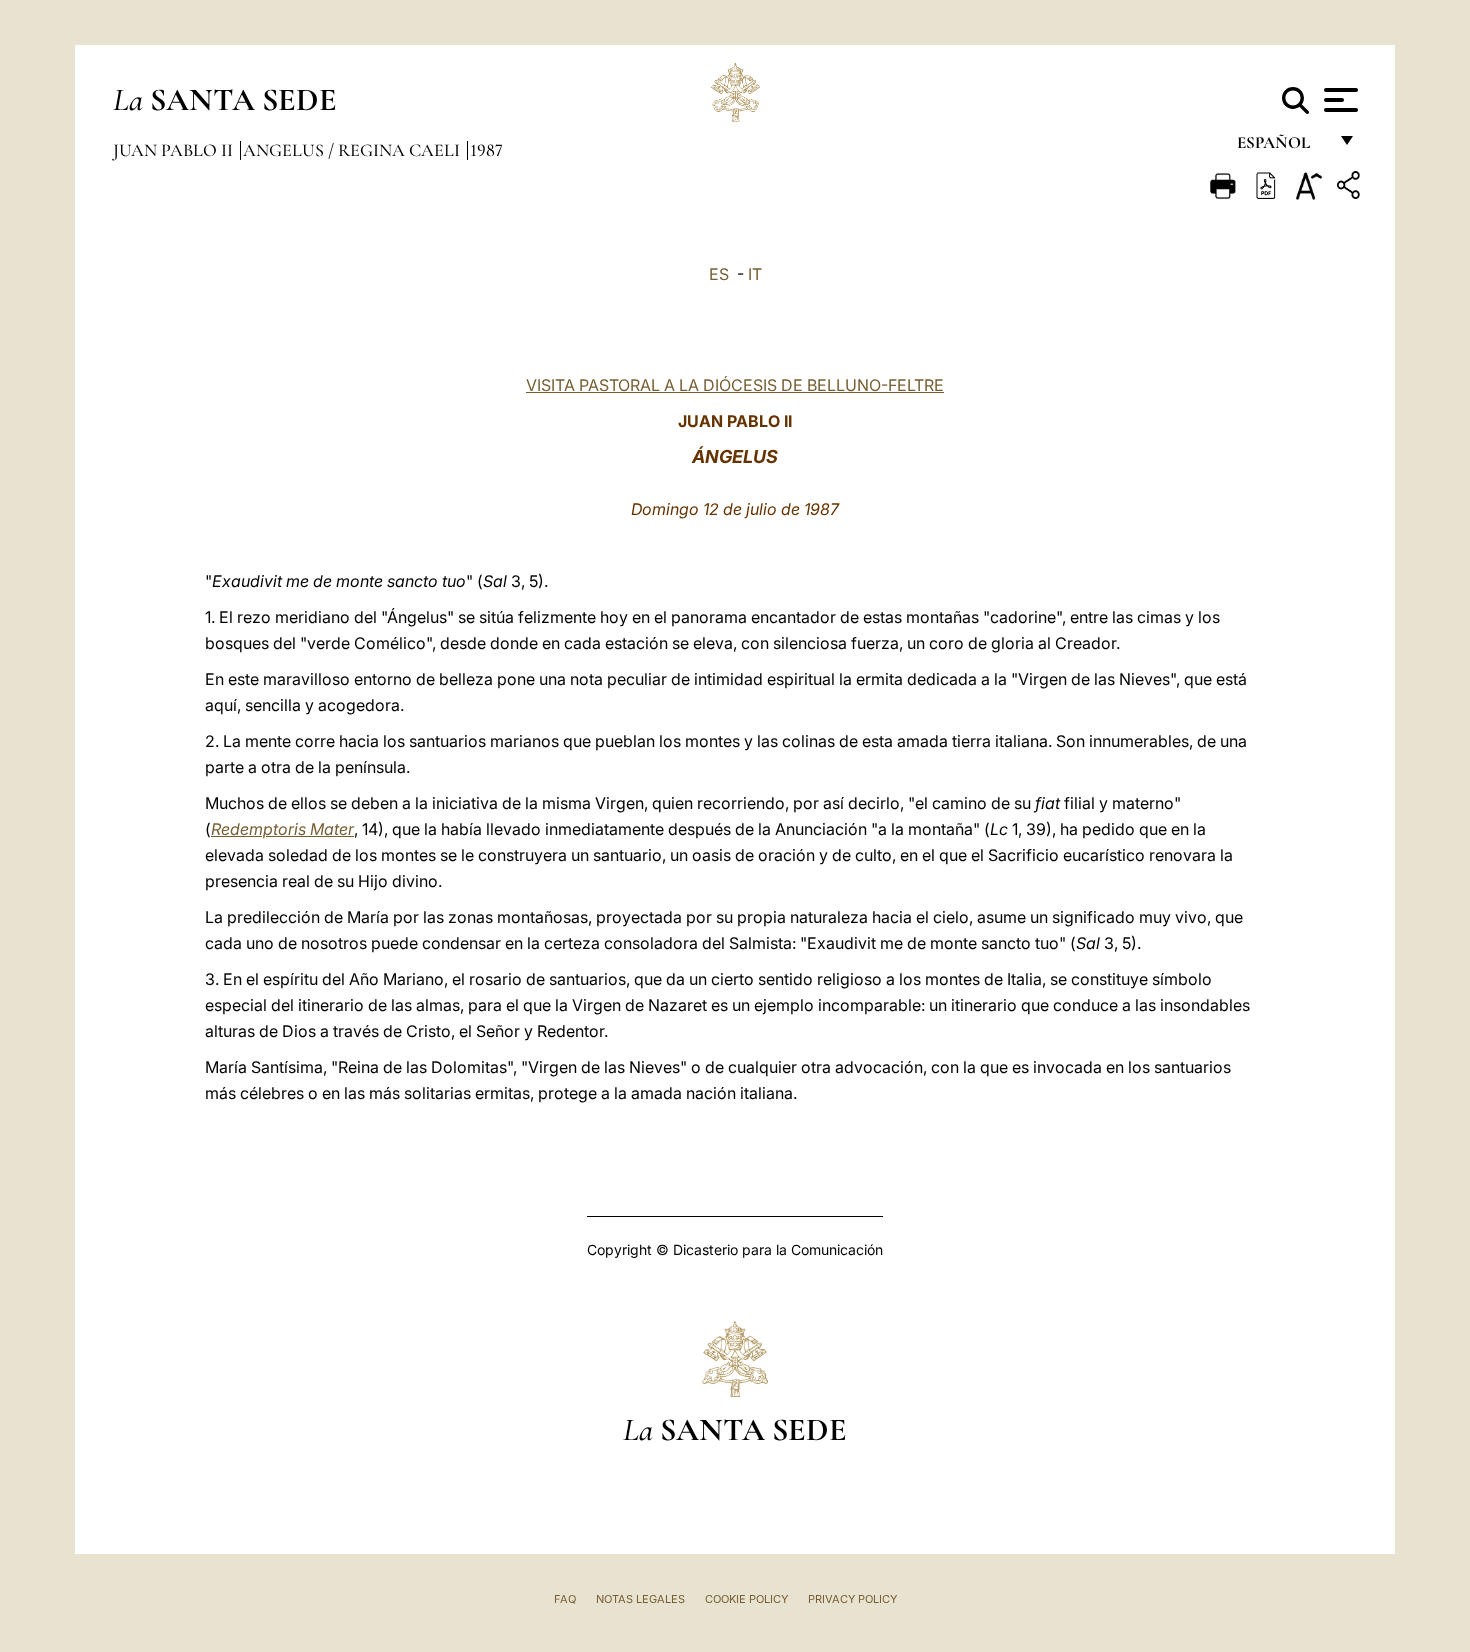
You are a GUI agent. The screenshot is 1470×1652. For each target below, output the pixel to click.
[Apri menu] (1338, 100)
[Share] (1351, 188)
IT (755, 274)
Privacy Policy (852, 1599)
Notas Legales (640, 1599)
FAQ (565, 1599)
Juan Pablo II (175, 150)
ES (719, 274)
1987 (486, 150)
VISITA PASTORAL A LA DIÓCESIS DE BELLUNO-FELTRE (735, 385)
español (1281, 147)
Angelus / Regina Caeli (353, 150)
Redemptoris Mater (282, 829)
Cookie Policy (746, 1599)
